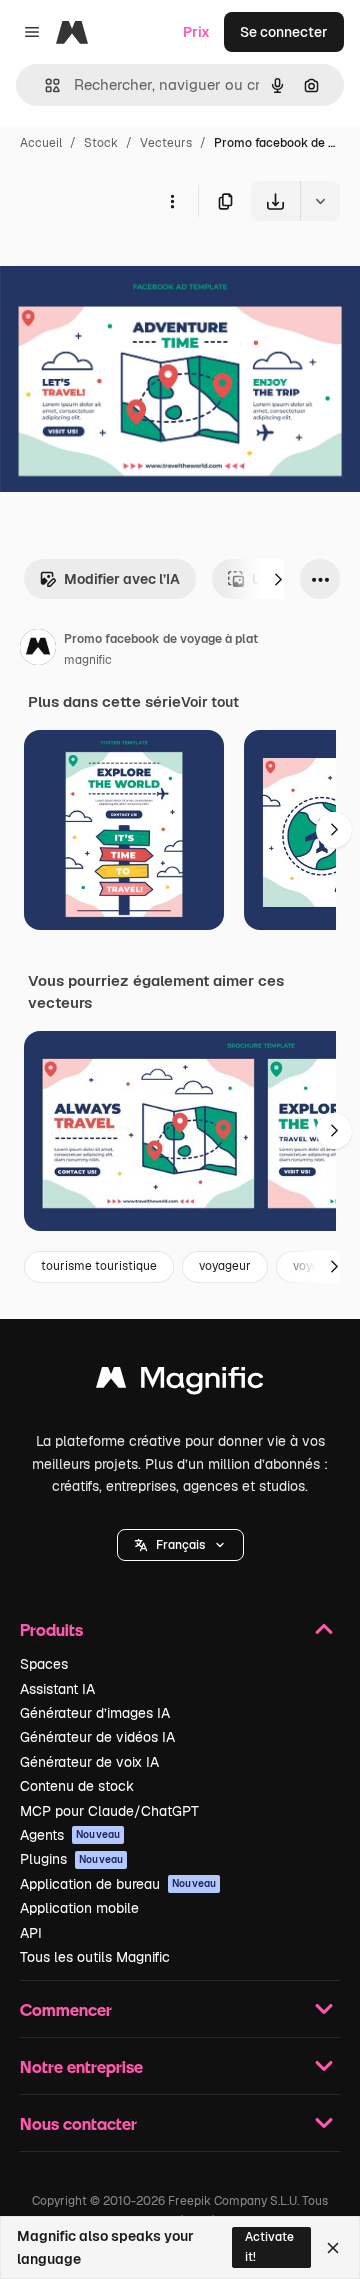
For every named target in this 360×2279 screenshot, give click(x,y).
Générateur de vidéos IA (97, 1737)
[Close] (333, 2248)
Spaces (44, 1664)
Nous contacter (78, 2123)
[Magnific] (180, 1382)
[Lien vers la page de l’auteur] (38, 650)
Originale (132, 267)
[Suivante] (278, 579)
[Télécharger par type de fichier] (320, 201)
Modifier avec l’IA (122, 579)
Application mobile (79, 1908)
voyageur (225, 1266)
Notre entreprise (81, 2066)
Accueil (41, 143)
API (31, 1933)
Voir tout (210, 702)
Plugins (71, 1859)
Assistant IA (57, 1689)
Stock (101, 143)
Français (180, 1545)
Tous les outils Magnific (95, 1957)
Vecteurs (166, 143)
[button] (180, 1545)
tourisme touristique (99, 1266)
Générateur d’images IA (95, 1713)
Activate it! (269, 2246)
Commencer (66, 2009)
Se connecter (284, 32)
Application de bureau (118, 1884)
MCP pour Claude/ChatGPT (109, 1811)
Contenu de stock (77, 1786)
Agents (70, 1835)
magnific (88, 660)
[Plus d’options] (172, 201)
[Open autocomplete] (44, 85)
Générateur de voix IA (89, 1762)
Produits (51, 1629)
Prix (196, 32)
